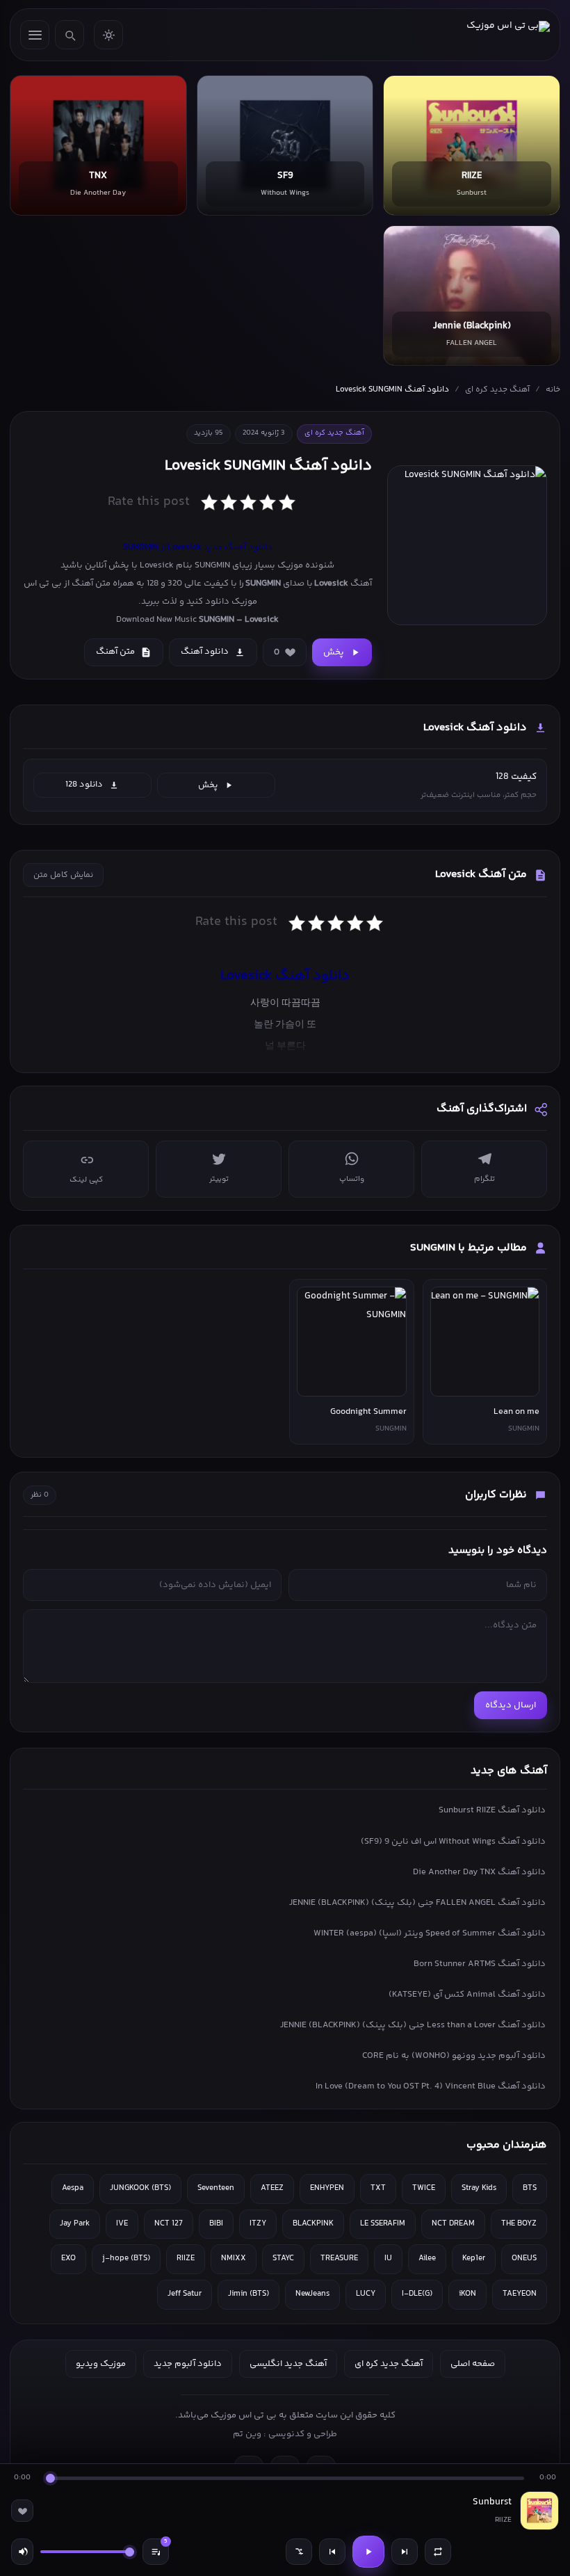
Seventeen (216, 2188)
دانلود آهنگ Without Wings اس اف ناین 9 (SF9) (453, 1842)
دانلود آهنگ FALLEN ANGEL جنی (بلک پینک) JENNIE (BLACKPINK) (417, 1903)
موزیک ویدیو (101, 2364)
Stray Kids (479, 2188)
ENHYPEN (327, 2188)
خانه (553, 390)
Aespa (73, 2188)
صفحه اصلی (473, 2364)
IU (388, 2259)
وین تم (247, 2434)
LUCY (366, 2294)
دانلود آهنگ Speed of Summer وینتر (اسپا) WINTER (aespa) (430, 1933)
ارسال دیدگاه (511, 1705)
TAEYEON (520, 2294)
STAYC (283, 2259)
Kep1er (474, 2259)
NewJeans (312, 2294)
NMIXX (234, 2259)
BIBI (216, 2224)
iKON (467, 2294)
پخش (334, 652)
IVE (122, 2224)
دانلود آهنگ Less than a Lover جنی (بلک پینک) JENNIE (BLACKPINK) (413, 2025)
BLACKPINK (313, 2224)
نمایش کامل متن (63, 875)
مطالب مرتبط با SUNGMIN (469, 1248)
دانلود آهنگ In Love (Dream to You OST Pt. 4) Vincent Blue (431, 2086)
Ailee (427, 2259)
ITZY (258, 2224)
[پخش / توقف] (368, 2552)
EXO (68, 2259)
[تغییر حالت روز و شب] (108, 35)
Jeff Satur (185, 2294)
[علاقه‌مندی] (22, 2511)
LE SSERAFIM (383, 2224)
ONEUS (524, 2259)
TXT (378, 2188)
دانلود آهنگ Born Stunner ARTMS (480, 1964)
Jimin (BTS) (249, 2294)
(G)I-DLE (417, 2294)
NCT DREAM (453, 2224)
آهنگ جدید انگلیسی (288, 2364)
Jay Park (75, 2224)
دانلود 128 (84, 784)
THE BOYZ (519, 2224)
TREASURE (339, 2259)
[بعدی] (405, 2552)
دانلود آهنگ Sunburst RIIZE (492, 1810)
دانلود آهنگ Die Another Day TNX (479, 1872)
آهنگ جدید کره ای (497, 390)
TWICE (424, 2188)
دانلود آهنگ (205, 652)
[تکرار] (438, 2552)
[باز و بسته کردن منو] (35, 35)
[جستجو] (70, 35)
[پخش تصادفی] (299, 2552)
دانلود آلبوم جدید (188, 2364)
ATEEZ (272, 2188)
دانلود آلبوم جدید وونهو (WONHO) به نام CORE (454, 2056)
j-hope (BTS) (126, 2259)
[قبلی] (332, 2552)
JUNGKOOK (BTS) (140, 2188)
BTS (530, 2188)
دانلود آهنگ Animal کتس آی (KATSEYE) (467, 1995)
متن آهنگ (115, 652)
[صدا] (22, 2552)
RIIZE (186, 2259)
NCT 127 (169, 2224)
